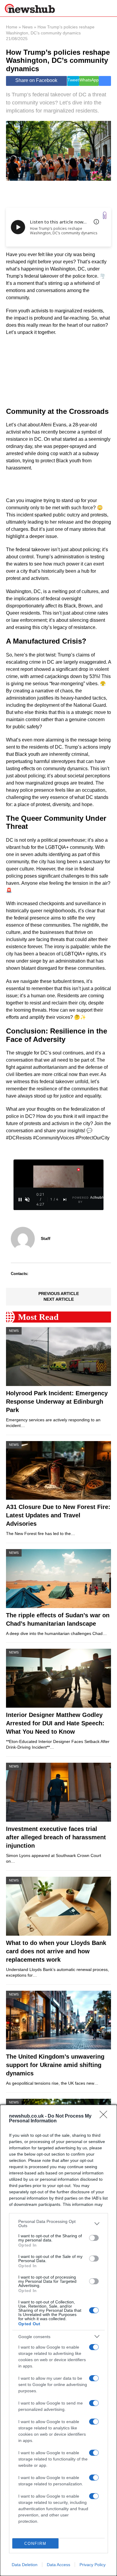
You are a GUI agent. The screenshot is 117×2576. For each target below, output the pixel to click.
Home (12, 27)
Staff (46, 1238)
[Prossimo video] (65, 1200)
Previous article (59, 1294)
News (27, 27)
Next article (59, 1299)
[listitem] (58, 2224)
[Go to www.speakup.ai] (105, 215)
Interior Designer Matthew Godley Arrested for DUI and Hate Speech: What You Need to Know (55, 1723)
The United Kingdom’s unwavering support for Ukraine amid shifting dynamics (55, 2065)
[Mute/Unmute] (27, 1200)
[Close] (105, 2116)
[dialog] (58, 2340)
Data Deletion (25, 2565)
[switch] (94, 2238)
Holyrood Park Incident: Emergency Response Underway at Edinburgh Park (57, 1402)
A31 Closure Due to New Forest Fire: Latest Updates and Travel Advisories (58, 1515)
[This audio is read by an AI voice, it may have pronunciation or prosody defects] (96, 222)
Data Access (58, 2565)
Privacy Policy (93, 2565)
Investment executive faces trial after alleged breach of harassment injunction (56, 1837)
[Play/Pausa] (20, 1200)
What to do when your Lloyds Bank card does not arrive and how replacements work (56, 1951)
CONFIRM (35, 2544)
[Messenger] (105, 81)
